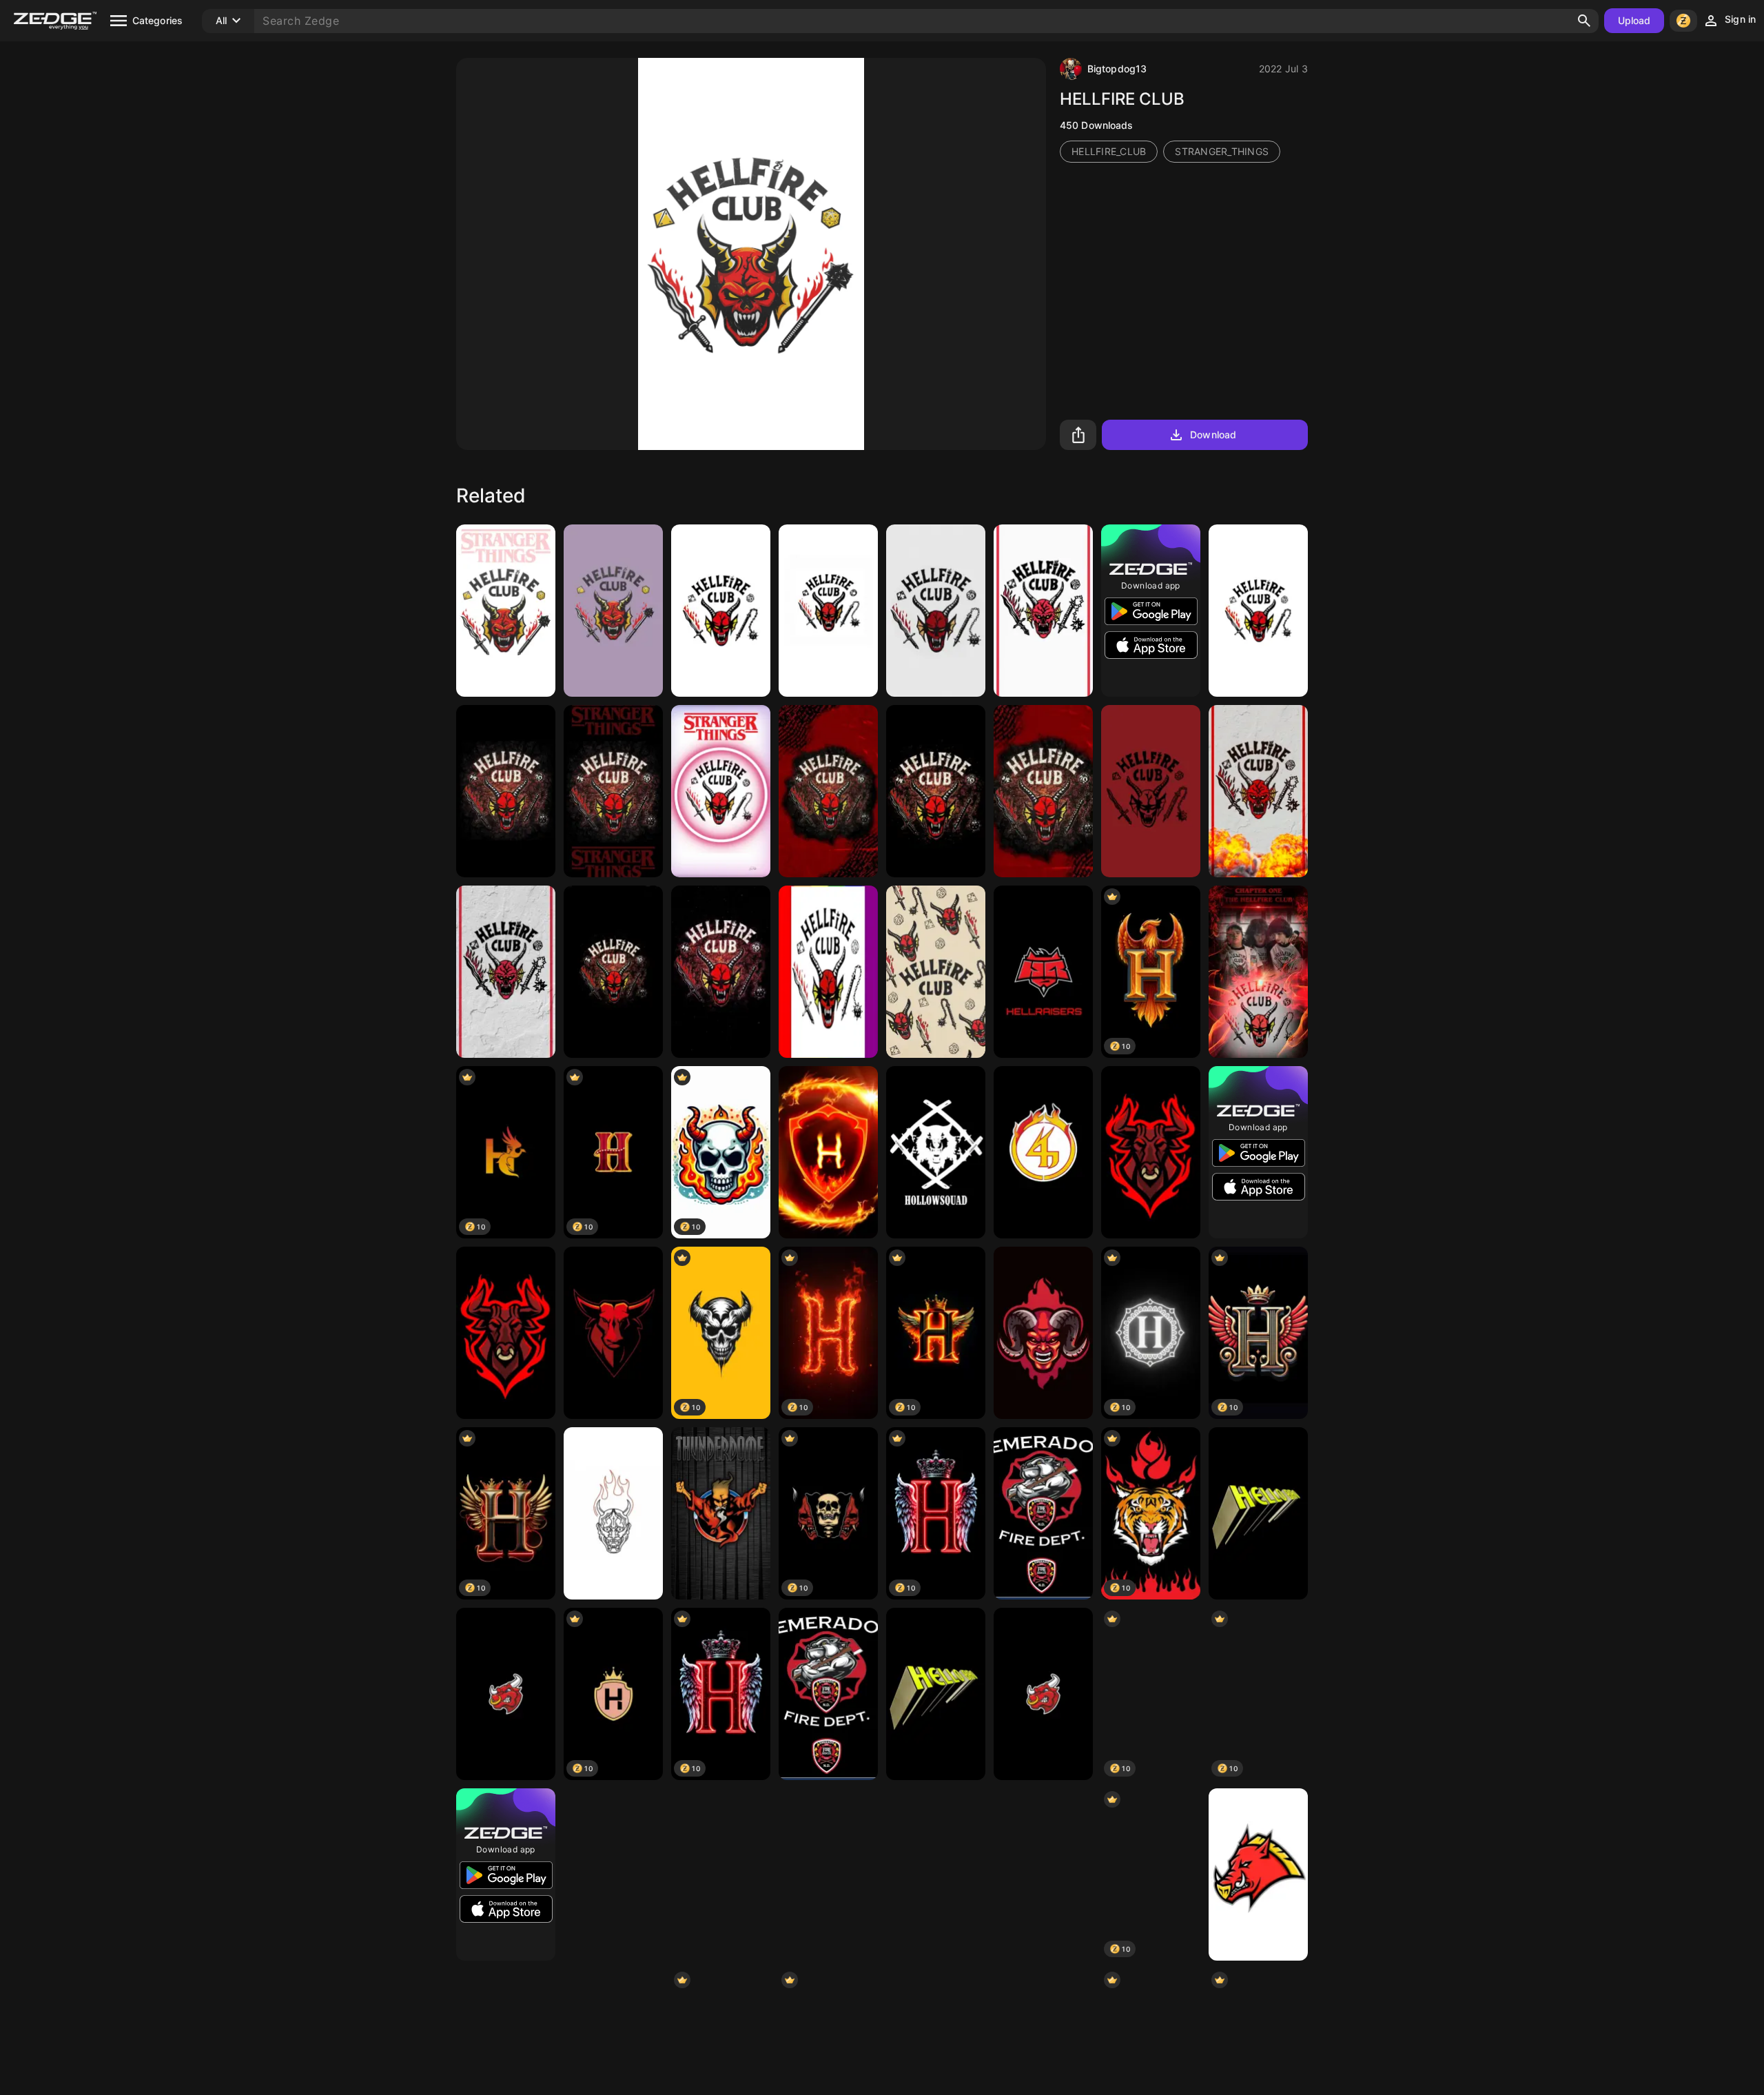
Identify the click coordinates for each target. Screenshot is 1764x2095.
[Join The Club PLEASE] (506, 972)
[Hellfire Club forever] (1258, 972)
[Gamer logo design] (506, 1333)
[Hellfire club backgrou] (1151, 791)
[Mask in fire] (613, 1513)
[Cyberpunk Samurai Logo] (936, 1874)
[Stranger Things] (721, 972)
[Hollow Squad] (936, 1152)
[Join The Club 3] (1258, 791)
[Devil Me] (1043, 1333)
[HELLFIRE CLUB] (506, 611)
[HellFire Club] (721, 611)
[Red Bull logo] (721, 1874)
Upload (1634, 20)
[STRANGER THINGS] (613, 791)
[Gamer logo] (1151, 1152)
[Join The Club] (1043, 611)
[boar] (1258, 1874)
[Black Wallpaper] (613, 1874)
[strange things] (721, 791)
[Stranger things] (613, 972)
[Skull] (1043, 1874)
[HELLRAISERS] (1043, 972)
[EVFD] (1043, 1513)
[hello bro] (1258, 1513)
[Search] (1584, 21)
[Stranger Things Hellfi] (828, 611)
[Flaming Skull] (828, 1874)
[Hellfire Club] (613, 611)
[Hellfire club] (936, 791)
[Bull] (506, 1694)
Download (1213, 435)
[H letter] (828, 1152)
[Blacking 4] (1043, 1152)
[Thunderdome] (721, 1513)
